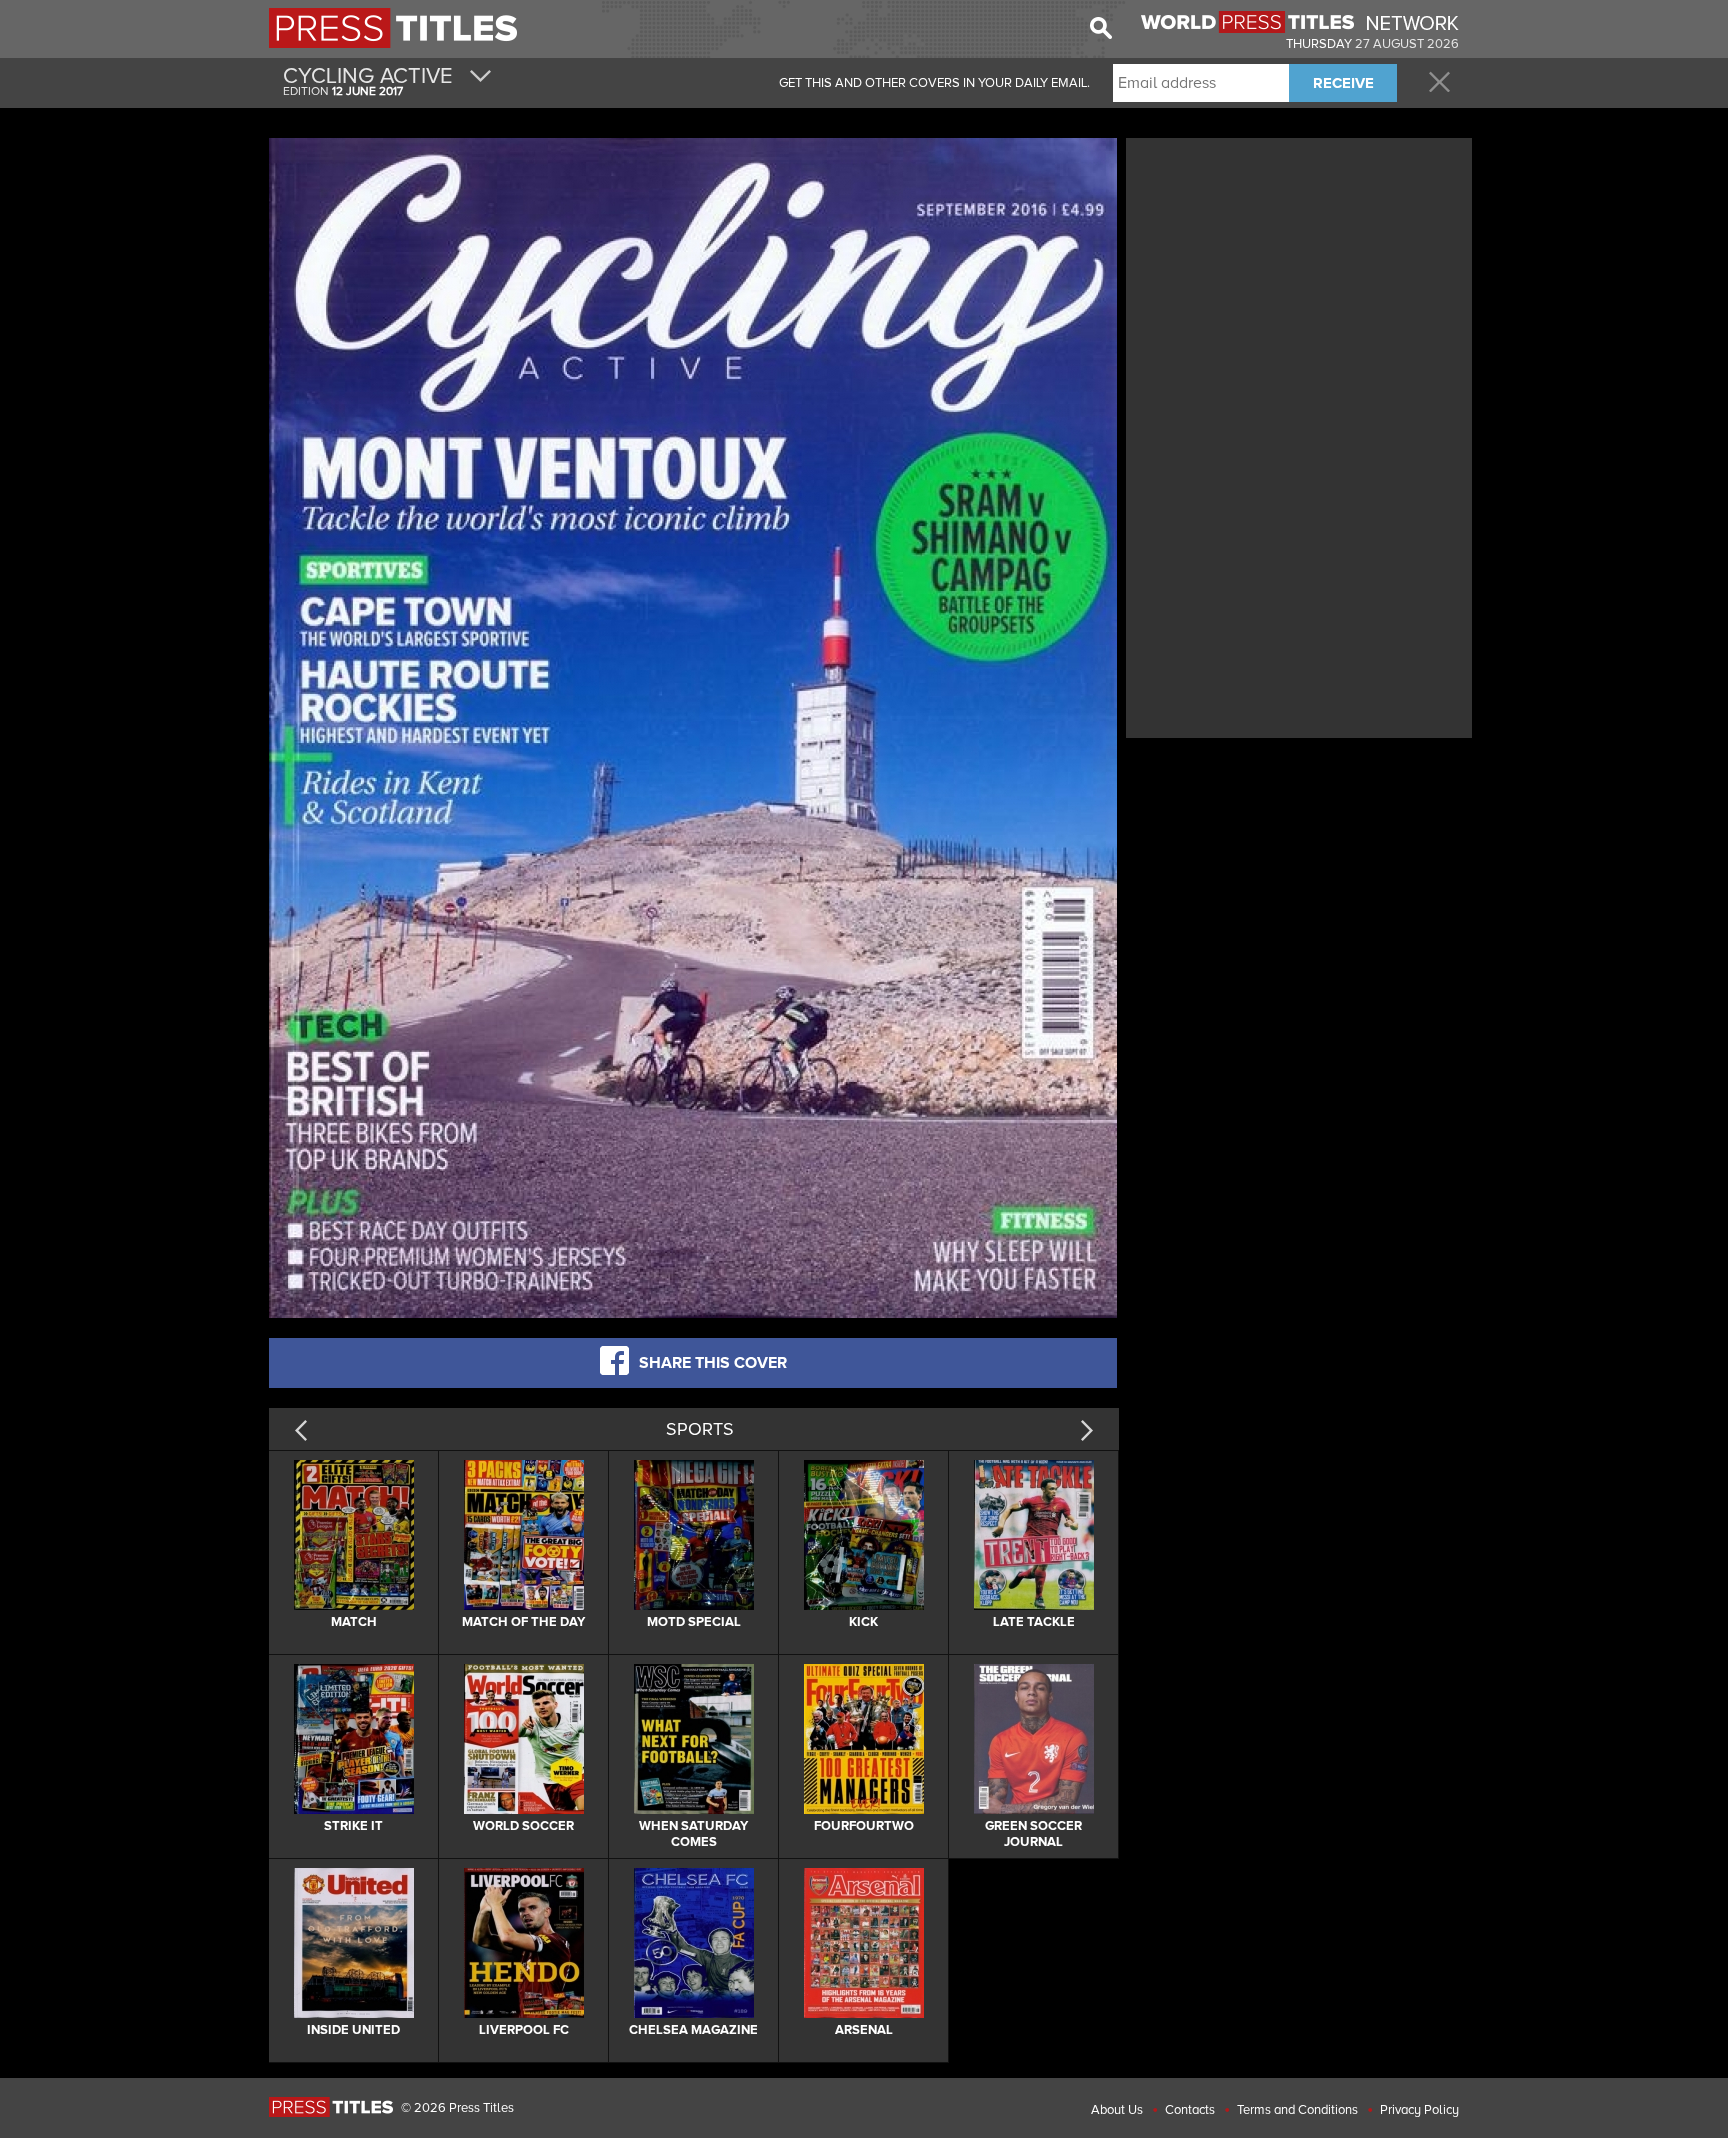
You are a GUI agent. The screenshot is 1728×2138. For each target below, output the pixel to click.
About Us (1117, 2110)
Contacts (1190, 2110)
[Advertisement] (1299, 283)
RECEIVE (1343, 83)
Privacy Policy (1419, 2110)
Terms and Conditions (1297, 2110)
